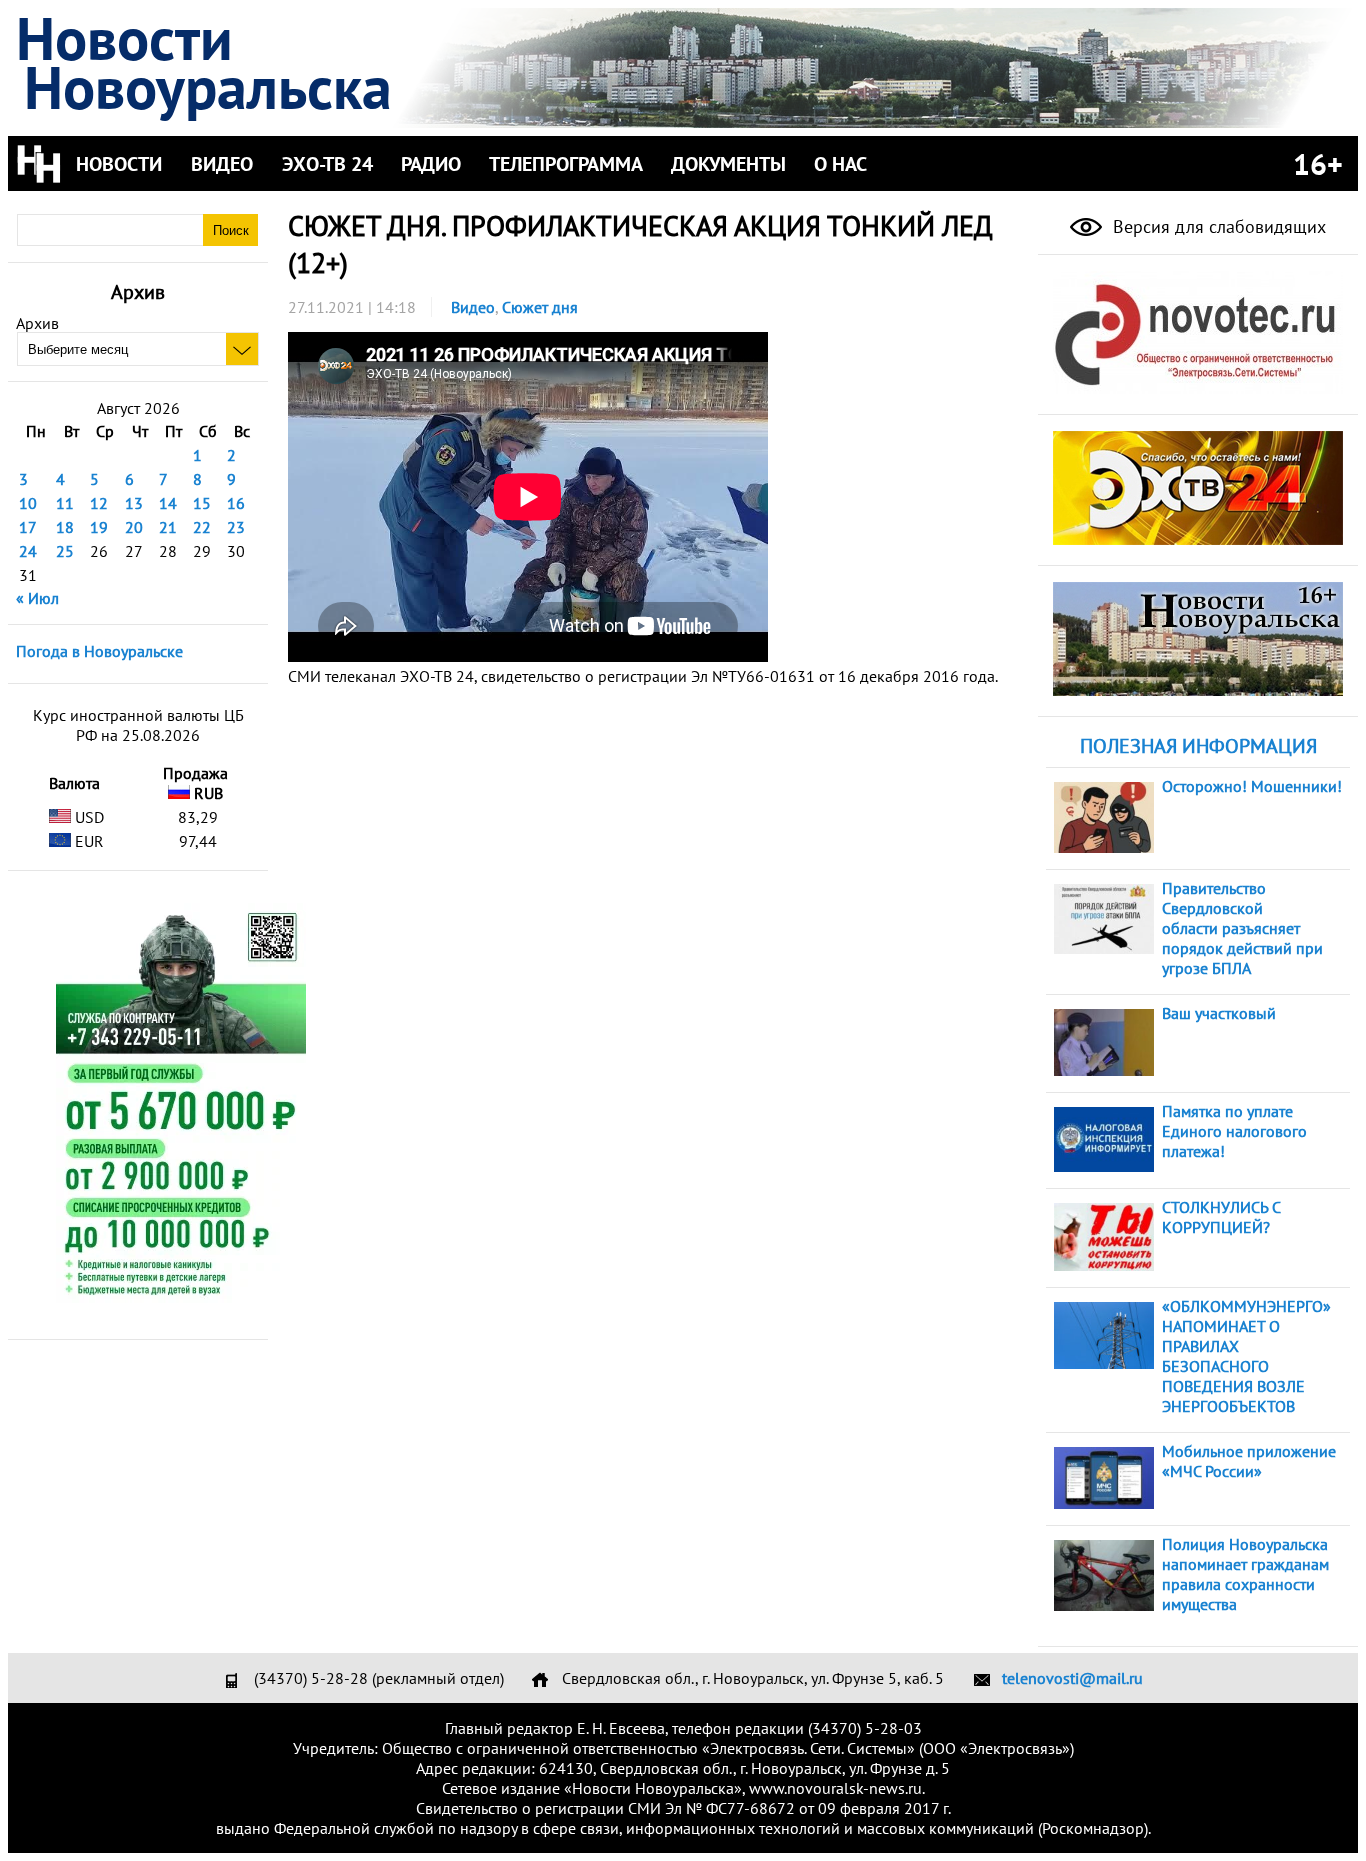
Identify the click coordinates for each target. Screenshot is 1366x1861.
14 (168, 503)
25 (65, 551)
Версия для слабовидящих (1217, 226)
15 (202, 503)
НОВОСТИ (119, 164)
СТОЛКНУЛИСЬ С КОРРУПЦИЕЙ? (1221, 1217)
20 (134, 527)
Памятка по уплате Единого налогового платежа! (1234, 1131)
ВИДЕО (222, 164)
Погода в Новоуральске (99, 651)
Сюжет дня (540, 307)
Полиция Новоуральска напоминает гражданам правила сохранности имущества (1245, 1574)
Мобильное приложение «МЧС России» (1249, 1461)
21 (168, 527)
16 (236, 503)
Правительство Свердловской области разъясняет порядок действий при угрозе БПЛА (1242, 928)
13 (134, 503)
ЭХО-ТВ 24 (327, 164)
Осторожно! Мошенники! (1252, 786)
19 (99, 527)
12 (99, 503)
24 (28, 551)
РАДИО (431, 164)
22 (202, 527)
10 (28, 503)
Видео (473, 307)
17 (28, 527)
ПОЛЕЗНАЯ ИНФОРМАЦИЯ (1198, 746)
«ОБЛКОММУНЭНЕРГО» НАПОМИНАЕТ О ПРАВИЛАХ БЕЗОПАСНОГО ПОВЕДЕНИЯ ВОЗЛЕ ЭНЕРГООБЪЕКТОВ (1246, 1356)
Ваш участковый (1219, 1013)
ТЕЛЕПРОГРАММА (566, 164)
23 (236, 527)
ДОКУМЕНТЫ (728, 164)
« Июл (37, 598)
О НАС (840, 164)
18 (65, 527)
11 (65, 503)
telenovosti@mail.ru (1072, 1678)
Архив (37, 323)
